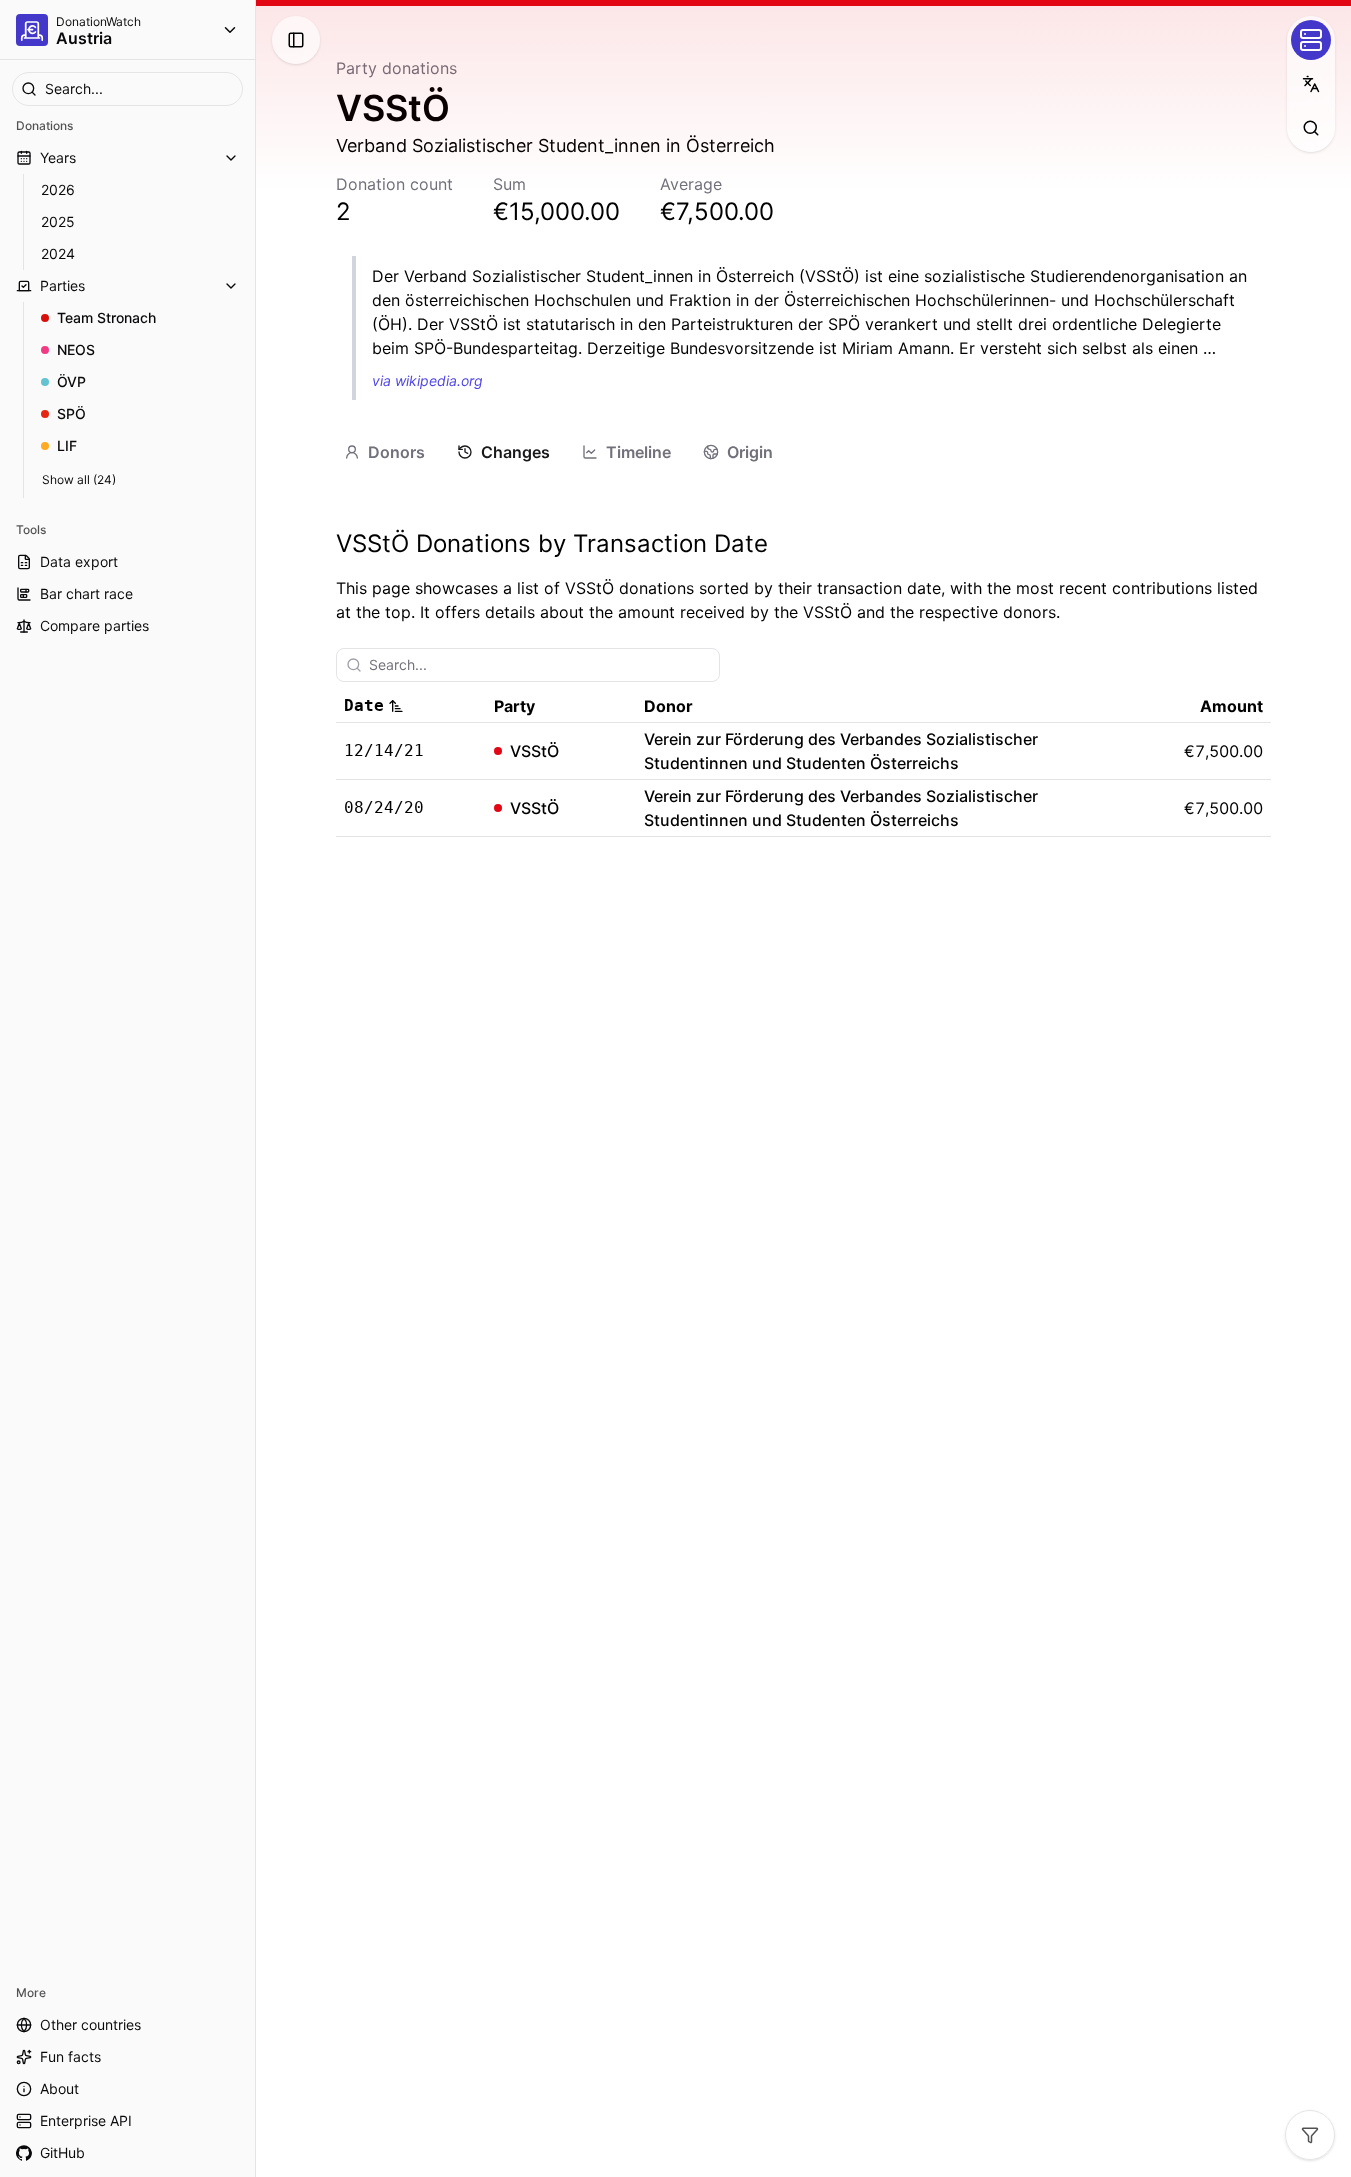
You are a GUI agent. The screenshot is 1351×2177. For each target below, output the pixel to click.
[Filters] (1310, 2135)
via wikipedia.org (427, 380)
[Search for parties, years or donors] (1311, 128)
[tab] (384, 452)
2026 (58, 189)
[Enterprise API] (1311, 40)
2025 (58, 221)
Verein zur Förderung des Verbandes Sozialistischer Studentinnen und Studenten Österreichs (841, 751)
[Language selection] (1311, 84)
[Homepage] (32, 30)
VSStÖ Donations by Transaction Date (552, 543)
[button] (411, 706)
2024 (58, 253)
